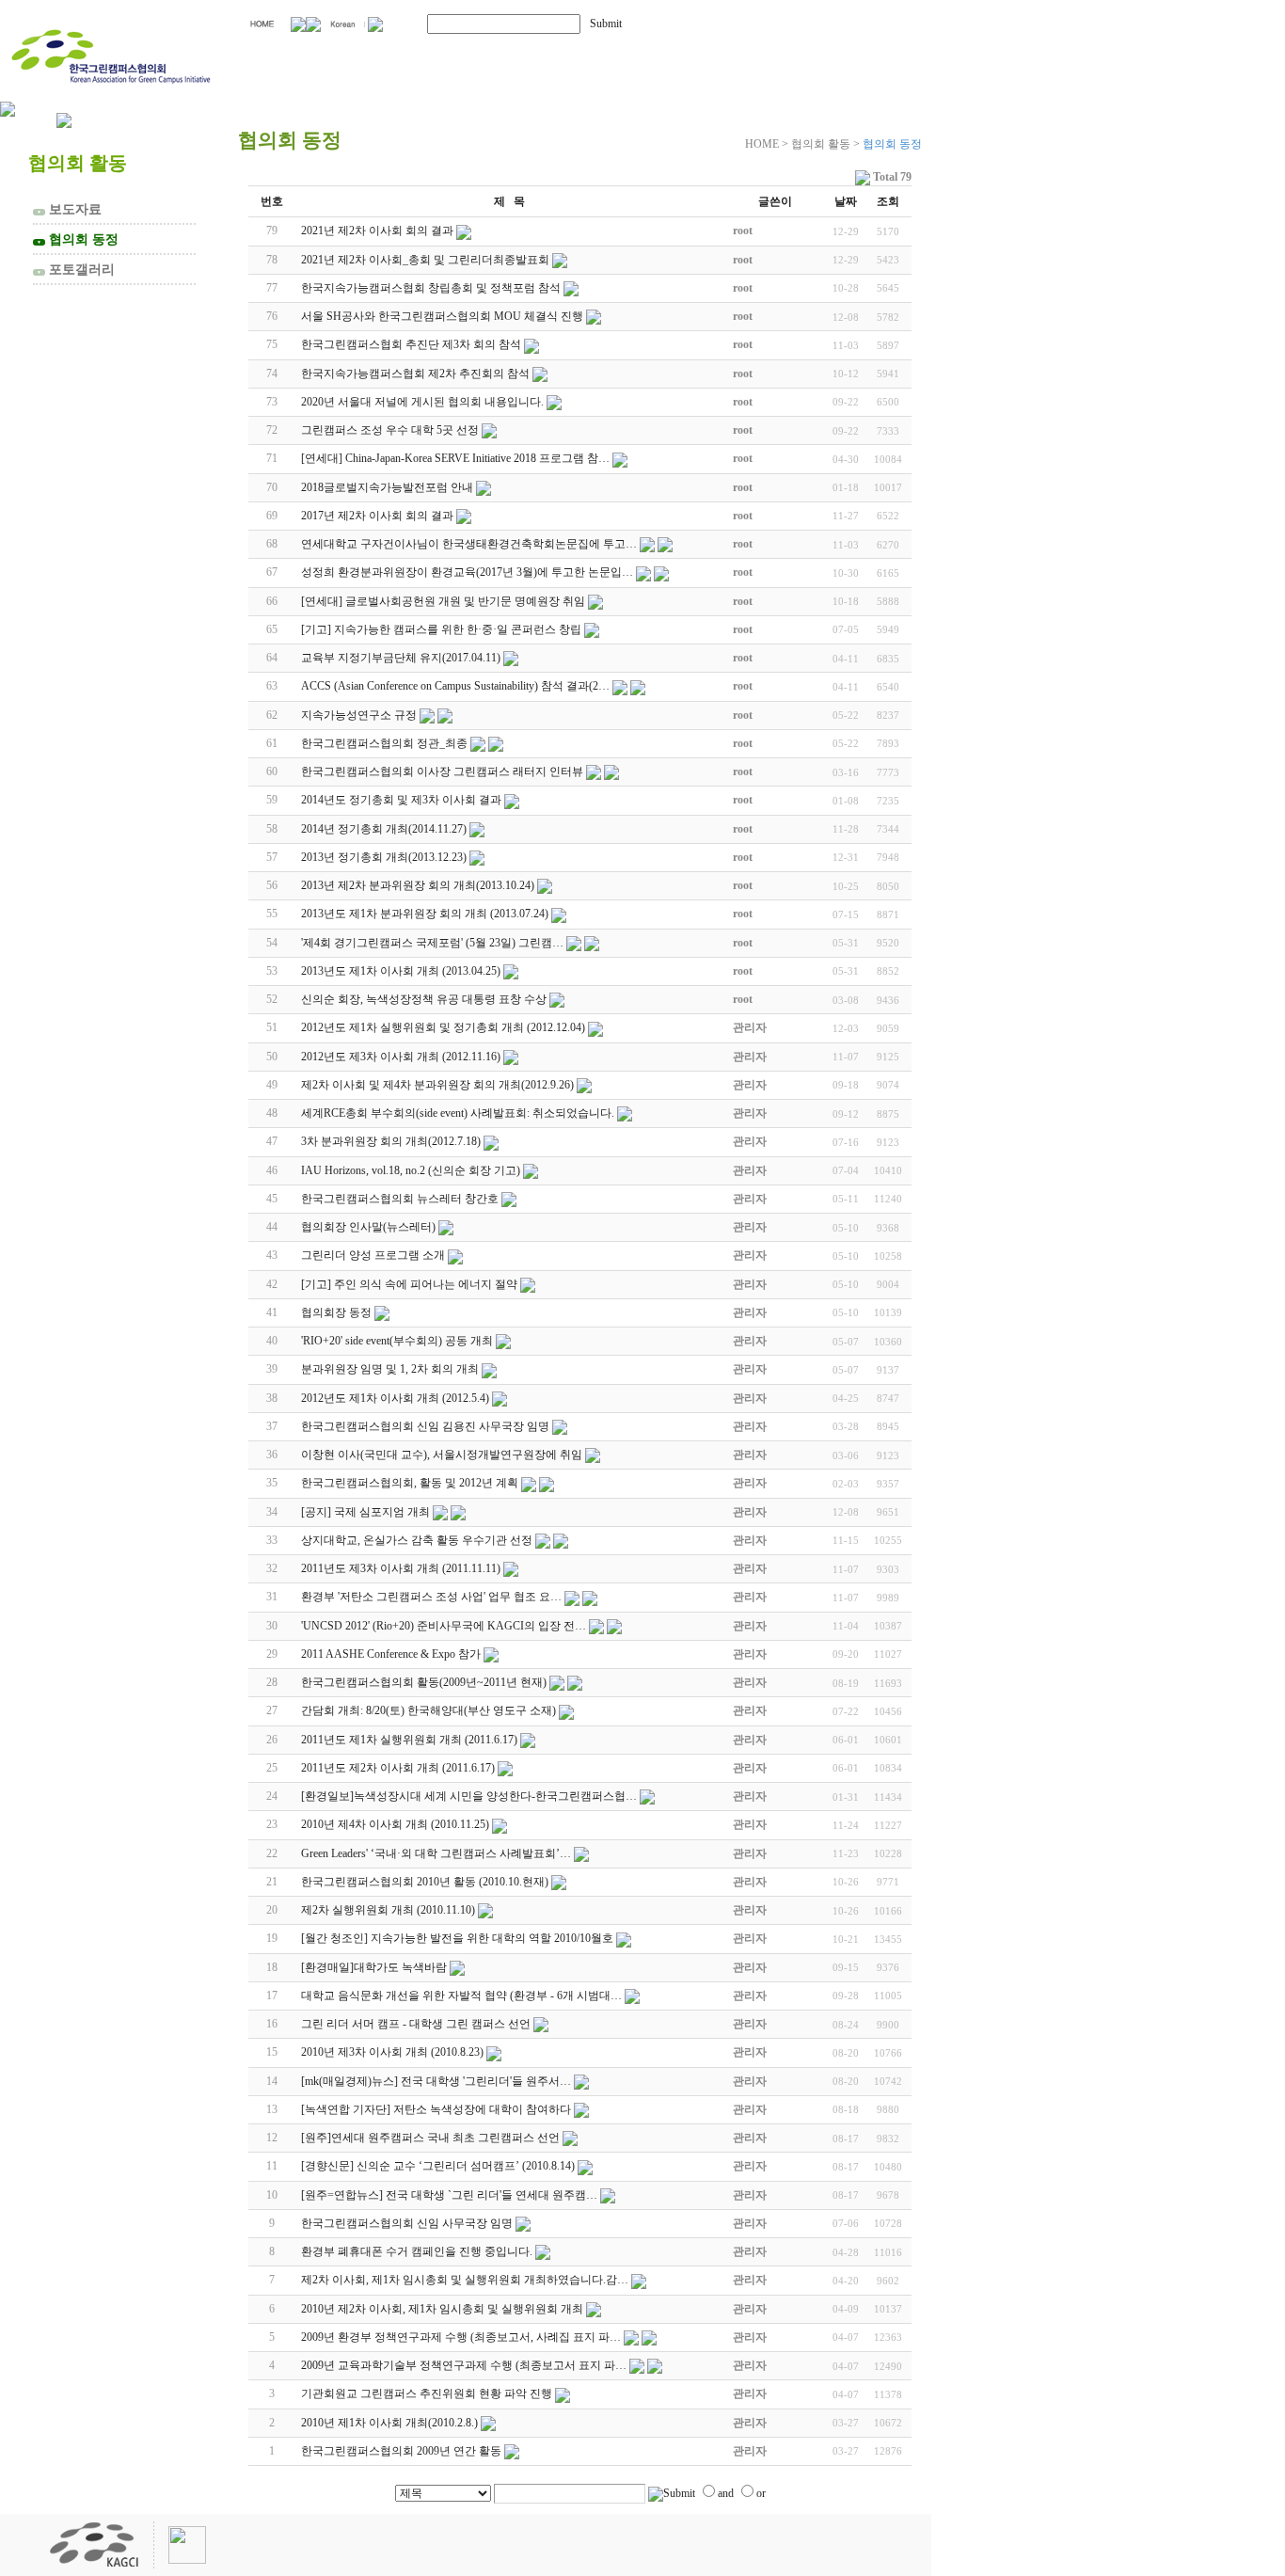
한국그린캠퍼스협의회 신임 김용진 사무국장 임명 (425, 1426)
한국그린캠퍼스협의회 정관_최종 (384, 743)
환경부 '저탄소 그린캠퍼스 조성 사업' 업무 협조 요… (431, 1597)
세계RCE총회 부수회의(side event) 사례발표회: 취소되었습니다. (458, 1113)
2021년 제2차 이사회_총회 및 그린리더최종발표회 (425, 260)
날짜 (846, 201)
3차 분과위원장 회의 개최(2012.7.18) (391, 1141)
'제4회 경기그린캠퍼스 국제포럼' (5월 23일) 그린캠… (432, 943)
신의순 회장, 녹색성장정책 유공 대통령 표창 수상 (424, 999)
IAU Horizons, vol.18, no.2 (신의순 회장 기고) (411, 1170)
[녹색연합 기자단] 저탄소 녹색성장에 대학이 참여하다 (436, 2109)
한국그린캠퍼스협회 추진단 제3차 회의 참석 (411, 344)
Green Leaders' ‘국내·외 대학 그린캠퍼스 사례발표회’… (436, 1853)
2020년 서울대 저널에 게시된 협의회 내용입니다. (422, 402)
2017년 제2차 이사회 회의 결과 (377, 516)
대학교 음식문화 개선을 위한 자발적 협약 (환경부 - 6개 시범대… (461, 1996)
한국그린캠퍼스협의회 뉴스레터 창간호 (400, 1199)
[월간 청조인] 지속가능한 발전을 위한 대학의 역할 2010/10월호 (457, 1938)
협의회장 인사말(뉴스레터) (368, 1227)
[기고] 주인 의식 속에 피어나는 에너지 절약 (409, 1284)
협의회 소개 (341, 54)
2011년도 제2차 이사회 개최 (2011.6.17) (398, 1768)
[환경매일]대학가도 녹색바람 (374, 1967)
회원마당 (675, 54)
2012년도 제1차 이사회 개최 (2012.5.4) (395, 1398)
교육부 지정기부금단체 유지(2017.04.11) (401, 658)
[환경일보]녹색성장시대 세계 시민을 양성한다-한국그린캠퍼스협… (469, 1796)
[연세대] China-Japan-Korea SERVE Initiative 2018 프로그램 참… (455, 458)
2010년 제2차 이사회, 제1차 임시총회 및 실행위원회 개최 (442, 2309)
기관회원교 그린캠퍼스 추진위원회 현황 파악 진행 (427, 2393)
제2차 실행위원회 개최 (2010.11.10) (388, 1910)
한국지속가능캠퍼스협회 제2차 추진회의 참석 (415, 374)
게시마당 (826, 54)
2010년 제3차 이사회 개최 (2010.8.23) (392, 2052)
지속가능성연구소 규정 (359, 715)
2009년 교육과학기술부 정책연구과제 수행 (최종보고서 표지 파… (464, 2365)
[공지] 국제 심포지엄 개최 (365, 1512)
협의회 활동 (518, 54)
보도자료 (69, 209)
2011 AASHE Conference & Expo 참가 (391, 1654)
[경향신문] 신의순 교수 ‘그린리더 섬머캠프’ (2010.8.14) (438, 2166)
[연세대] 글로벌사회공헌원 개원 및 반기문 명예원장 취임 (443, 601)
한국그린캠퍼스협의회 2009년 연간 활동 (401, 2451)
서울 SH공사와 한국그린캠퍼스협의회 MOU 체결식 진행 (442, 316)
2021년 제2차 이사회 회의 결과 (377, 231)
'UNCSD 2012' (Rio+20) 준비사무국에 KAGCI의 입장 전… (444, 1626)
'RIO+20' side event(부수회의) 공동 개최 (397, 1341)
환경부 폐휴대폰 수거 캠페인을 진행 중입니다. (417, 2251)
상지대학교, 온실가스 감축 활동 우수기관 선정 (417, 1540)
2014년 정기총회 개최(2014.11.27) (384, 829)
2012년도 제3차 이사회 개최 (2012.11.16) (401, 1057)
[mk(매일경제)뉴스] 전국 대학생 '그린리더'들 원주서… (436, 2081)
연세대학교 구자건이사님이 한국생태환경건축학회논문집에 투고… (469, 544)
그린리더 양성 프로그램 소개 (373, 1255)
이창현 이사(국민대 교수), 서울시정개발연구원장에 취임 (442, 1455)
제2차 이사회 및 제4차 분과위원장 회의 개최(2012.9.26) (437, 1085)
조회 (888, 201)
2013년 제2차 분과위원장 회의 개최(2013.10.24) (418, 885)
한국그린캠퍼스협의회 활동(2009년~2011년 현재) (424, 1682)
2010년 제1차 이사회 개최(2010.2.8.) (389, 2423)
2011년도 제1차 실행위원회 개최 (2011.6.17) (409, 1740)
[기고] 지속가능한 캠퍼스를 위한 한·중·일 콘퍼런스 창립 (441, 629)
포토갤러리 (76, 269)
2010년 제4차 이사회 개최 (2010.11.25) (395, 1824)
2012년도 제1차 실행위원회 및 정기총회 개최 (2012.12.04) (443, 1027)
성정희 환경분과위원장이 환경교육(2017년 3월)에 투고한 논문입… (467, 572)
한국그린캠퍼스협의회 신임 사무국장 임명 (407, 2223)
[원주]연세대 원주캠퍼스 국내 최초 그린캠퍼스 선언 (430, 2138)
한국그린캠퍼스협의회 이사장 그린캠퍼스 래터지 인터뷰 (442, 771)
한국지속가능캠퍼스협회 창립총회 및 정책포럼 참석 (431, 288)
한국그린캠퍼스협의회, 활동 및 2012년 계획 (410, 1483)
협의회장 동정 (336, 1312)
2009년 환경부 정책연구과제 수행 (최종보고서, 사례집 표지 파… (461, 2337)
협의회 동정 (78, 239)
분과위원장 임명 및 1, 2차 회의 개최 (390, 1369)
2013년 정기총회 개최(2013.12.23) (384, 857)
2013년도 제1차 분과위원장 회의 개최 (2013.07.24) (425, 914)
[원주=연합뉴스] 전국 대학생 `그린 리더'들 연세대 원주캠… (449, 2195)
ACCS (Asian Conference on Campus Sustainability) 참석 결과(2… (455, 686)
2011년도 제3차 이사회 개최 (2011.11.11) (401, 1568)
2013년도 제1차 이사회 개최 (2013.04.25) (401, 971)
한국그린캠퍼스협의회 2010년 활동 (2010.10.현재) (425, 1882)
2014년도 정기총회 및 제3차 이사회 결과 (401, 800)
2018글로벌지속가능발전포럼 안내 (387, 487)
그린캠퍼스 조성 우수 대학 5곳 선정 (390, 430)
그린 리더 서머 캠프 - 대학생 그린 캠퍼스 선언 (416, 2024)
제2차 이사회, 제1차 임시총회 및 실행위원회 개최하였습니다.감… (465, 2280)
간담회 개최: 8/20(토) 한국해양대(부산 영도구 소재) (428, 1710)
